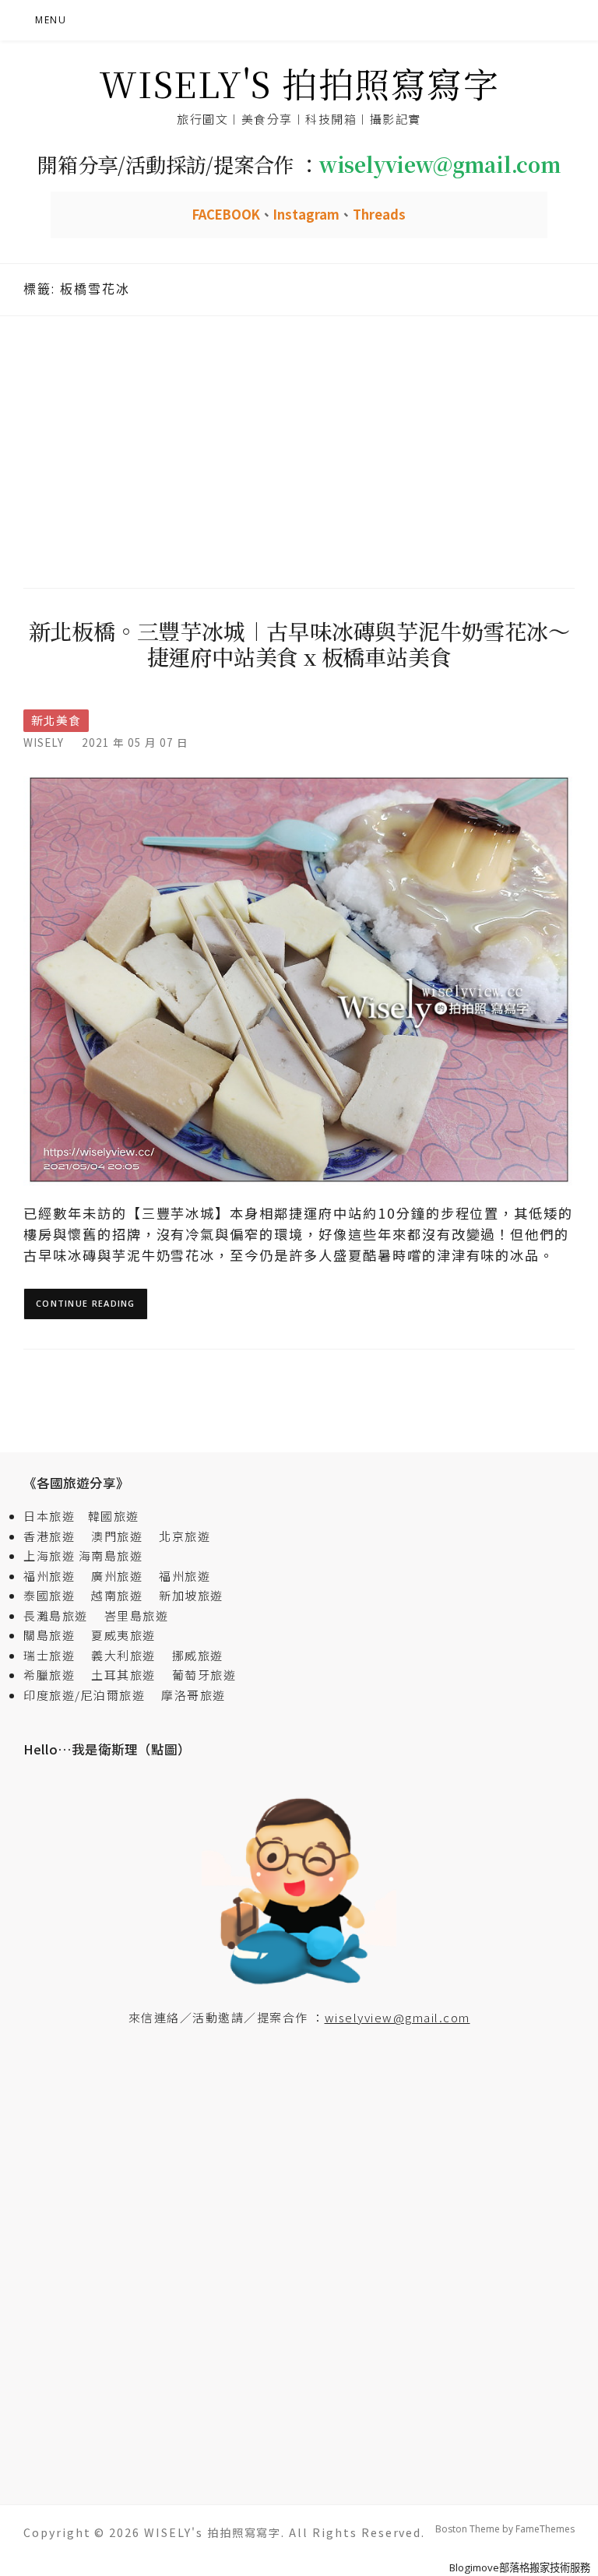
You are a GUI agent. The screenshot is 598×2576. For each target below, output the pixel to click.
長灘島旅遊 (56, 1615)
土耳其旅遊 (130, 1675)
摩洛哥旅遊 (193, 1695)
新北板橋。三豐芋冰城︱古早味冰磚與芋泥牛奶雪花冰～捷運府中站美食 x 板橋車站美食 (299, 644)
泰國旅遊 (56, 1595)
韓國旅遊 (114, 1516)
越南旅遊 (123, 1595)
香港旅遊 (49, 1536)
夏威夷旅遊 (123, 1635)
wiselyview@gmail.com (397, 2017)
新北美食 (56, 720)
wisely (44, 742)
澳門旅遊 (117, 1536)
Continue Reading (86, 1303)
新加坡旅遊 (191, 1595)
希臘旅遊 (56, 1675)
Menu (51, 20)
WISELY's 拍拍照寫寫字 (299, 83)
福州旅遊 (56, 1576)
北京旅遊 (185, 1536)
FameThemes (545, 2529)
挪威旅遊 (198, 1655)
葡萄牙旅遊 (204, 1675)
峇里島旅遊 (137, 1615)
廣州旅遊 (117, 1576)
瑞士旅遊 (56, 1655)
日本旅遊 (49, 1516)
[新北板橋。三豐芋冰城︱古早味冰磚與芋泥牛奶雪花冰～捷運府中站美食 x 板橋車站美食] (299, 978)
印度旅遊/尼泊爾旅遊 (91, 1695)
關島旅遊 (56, 1635)
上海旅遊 (49, 1555)
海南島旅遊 (111, 1555)
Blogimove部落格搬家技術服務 (520, 2567)
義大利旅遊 (123, 1655)
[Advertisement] (299, 450)
